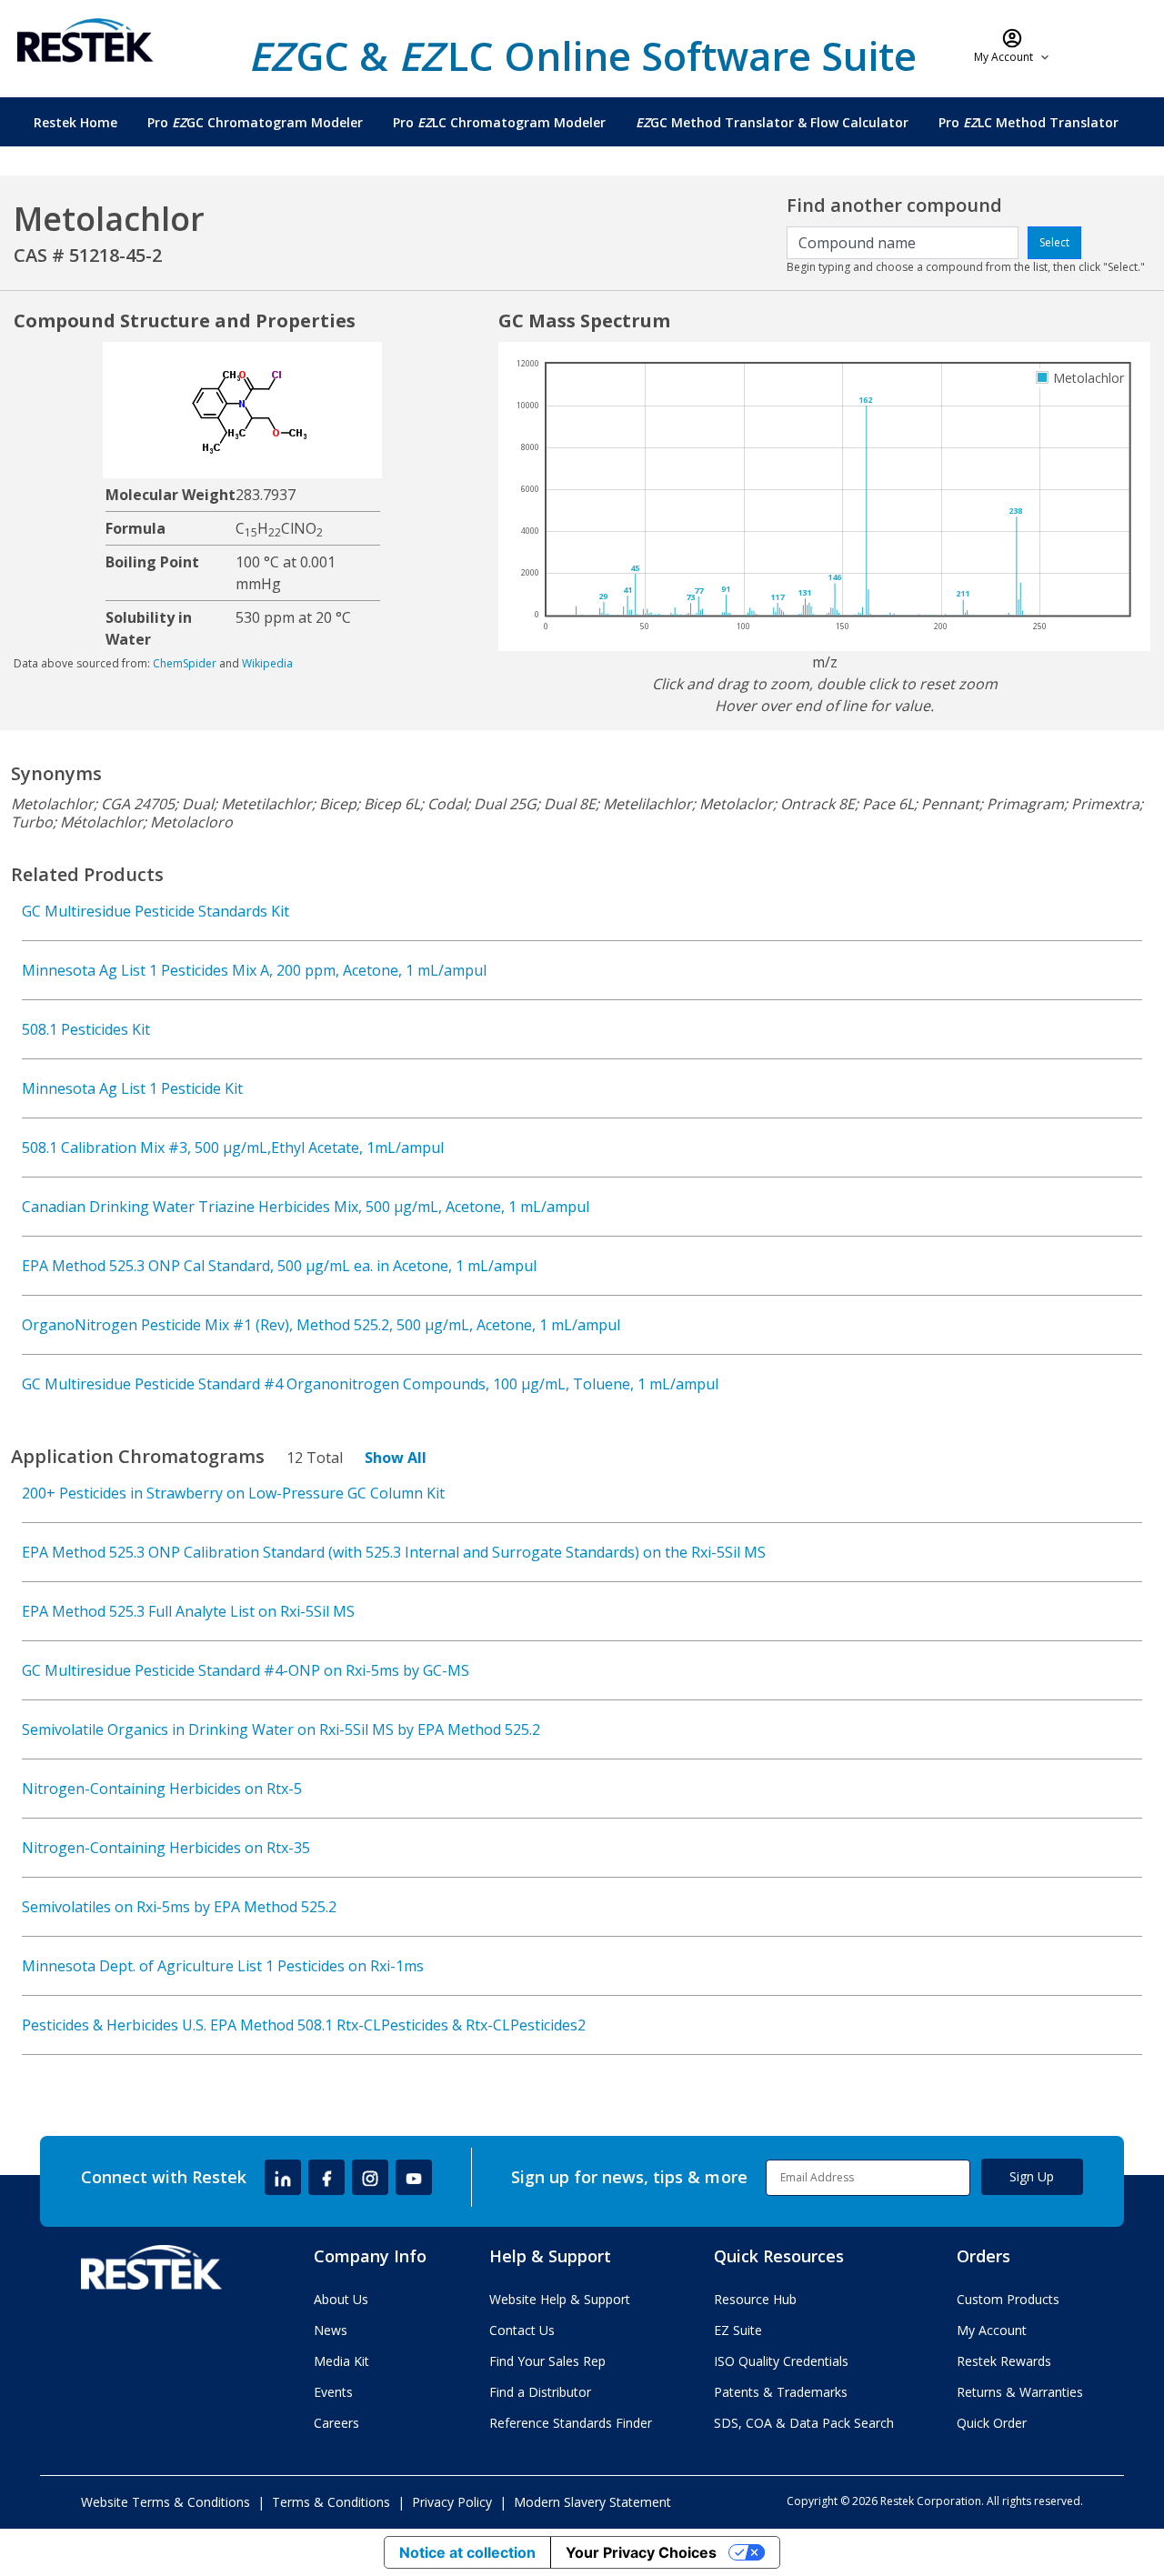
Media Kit (341, 2361)
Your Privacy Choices (641, 2552)
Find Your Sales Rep (547, 2361)
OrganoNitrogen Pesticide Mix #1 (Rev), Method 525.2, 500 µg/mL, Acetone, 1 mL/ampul (321, 1325)
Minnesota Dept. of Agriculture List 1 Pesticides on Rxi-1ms (223, 1966)
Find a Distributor (540, 2392)
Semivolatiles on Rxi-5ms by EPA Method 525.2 (179, 1907)
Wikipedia (267, 663)
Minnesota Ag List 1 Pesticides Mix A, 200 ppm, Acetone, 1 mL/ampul (254, 970)
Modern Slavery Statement (592, 2502)
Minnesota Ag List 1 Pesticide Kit (132, 1088)
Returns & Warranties (1020, 2392)
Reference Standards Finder (571, 2423)
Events (333, 2392)
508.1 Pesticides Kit (86, 1029)
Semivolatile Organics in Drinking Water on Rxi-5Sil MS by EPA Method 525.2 (281, 1729)
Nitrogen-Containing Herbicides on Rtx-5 (162, 1789)
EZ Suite (738, 2330)
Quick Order (992, 2423)
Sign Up (1032, 2176)
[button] (1013, 45)
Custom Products (1008, 2299)
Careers (336, 2423)
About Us (341, 2299)
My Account (992, 2330)
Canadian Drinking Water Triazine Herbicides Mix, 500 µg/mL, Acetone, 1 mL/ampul (306, 1207)
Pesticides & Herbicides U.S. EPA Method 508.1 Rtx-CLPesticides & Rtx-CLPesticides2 (304, 2025)
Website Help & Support (560, 2299)
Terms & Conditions (331, 2502)
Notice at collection (467, 2552)
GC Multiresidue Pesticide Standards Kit (156, 911)
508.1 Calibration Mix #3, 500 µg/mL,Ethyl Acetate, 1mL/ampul (233, 1148)
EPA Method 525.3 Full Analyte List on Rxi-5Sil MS (188, 1611)
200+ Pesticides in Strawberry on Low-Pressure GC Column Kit (233, 1493)
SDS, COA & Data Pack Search (804, 2423)
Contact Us (522, 2330)
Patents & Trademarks (781, 2392)
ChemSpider (185, 663)
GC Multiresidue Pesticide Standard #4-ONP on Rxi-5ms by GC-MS (246, 1670)
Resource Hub (755, 2299)
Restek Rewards (1004, 2361)
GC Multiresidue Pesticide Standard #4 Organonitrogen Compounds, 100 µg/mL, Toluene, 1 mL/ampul (370, 1384)
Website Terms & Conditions (166, 2502)
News (331, 2330)
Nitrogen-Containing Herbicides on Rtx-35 (166, 1848)
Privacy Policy (452, 2502)
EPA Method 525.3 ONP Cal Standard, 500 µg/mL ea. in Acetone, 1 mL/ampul (279, 1266)
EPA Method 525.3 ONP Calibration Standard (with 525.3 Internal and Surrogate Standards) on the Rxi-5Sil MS (394, 1552)
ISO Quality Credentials (781, 2361)
